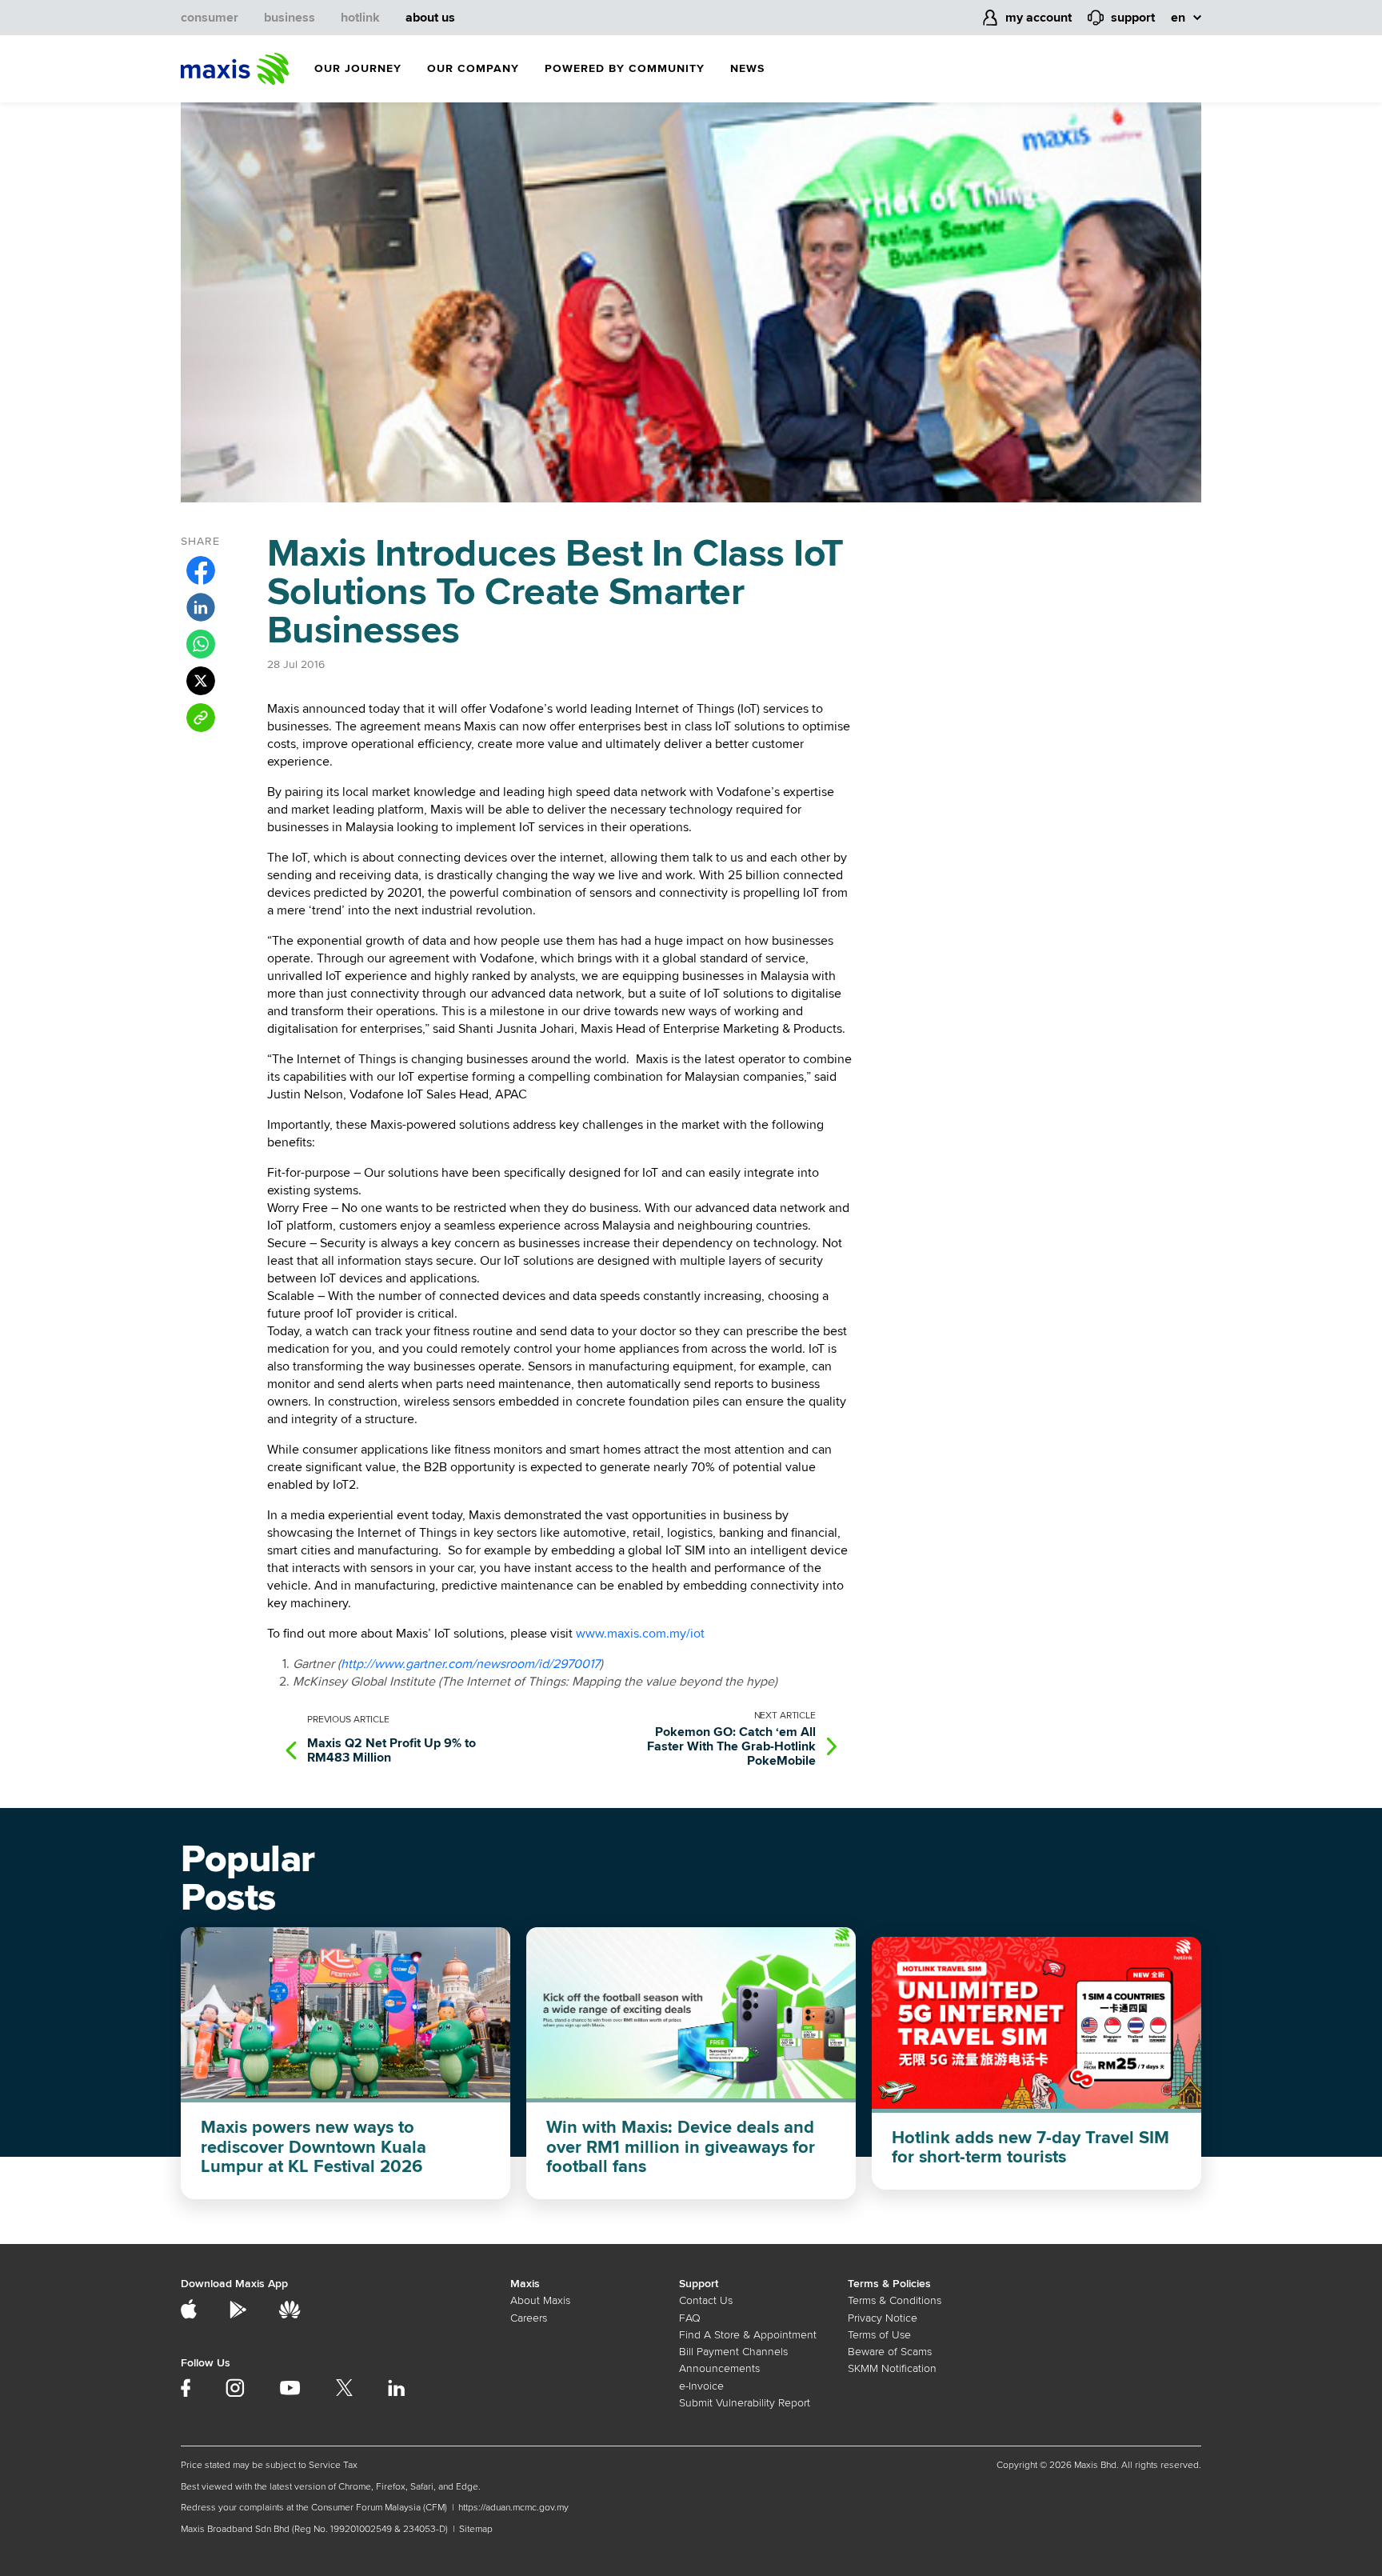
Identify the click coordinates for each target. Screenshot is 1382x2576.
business (290, 18)
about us (430, 18)
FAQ (690, 2318)
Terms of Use (879, 2335)
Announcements (719, 2368)
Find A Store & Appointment (748, 2335)
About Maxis (540, 2300)
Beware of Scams (890, 2352)
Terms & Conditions (895, 2300)
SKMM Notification (892, 2368)
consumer (210, 18)
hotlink (360, 18)
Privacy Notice (883, 2318)
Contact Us (706, 2300)
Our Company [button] (473, 68)
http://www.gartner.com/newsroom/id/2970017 (470, 1664)
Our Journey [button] (358, 68)
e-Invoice (701, 2386)
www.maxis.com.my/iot (640, 1634)
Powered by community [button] (625, 68)
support (1133, 18)
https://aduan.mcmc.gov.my (513, 2508)
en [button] (1178, 18)
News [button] (747, 68)
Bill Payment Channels (733, 2352)
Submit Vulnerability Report (745, 2403)
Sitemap (476, 2529)
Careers (529, 2318)
